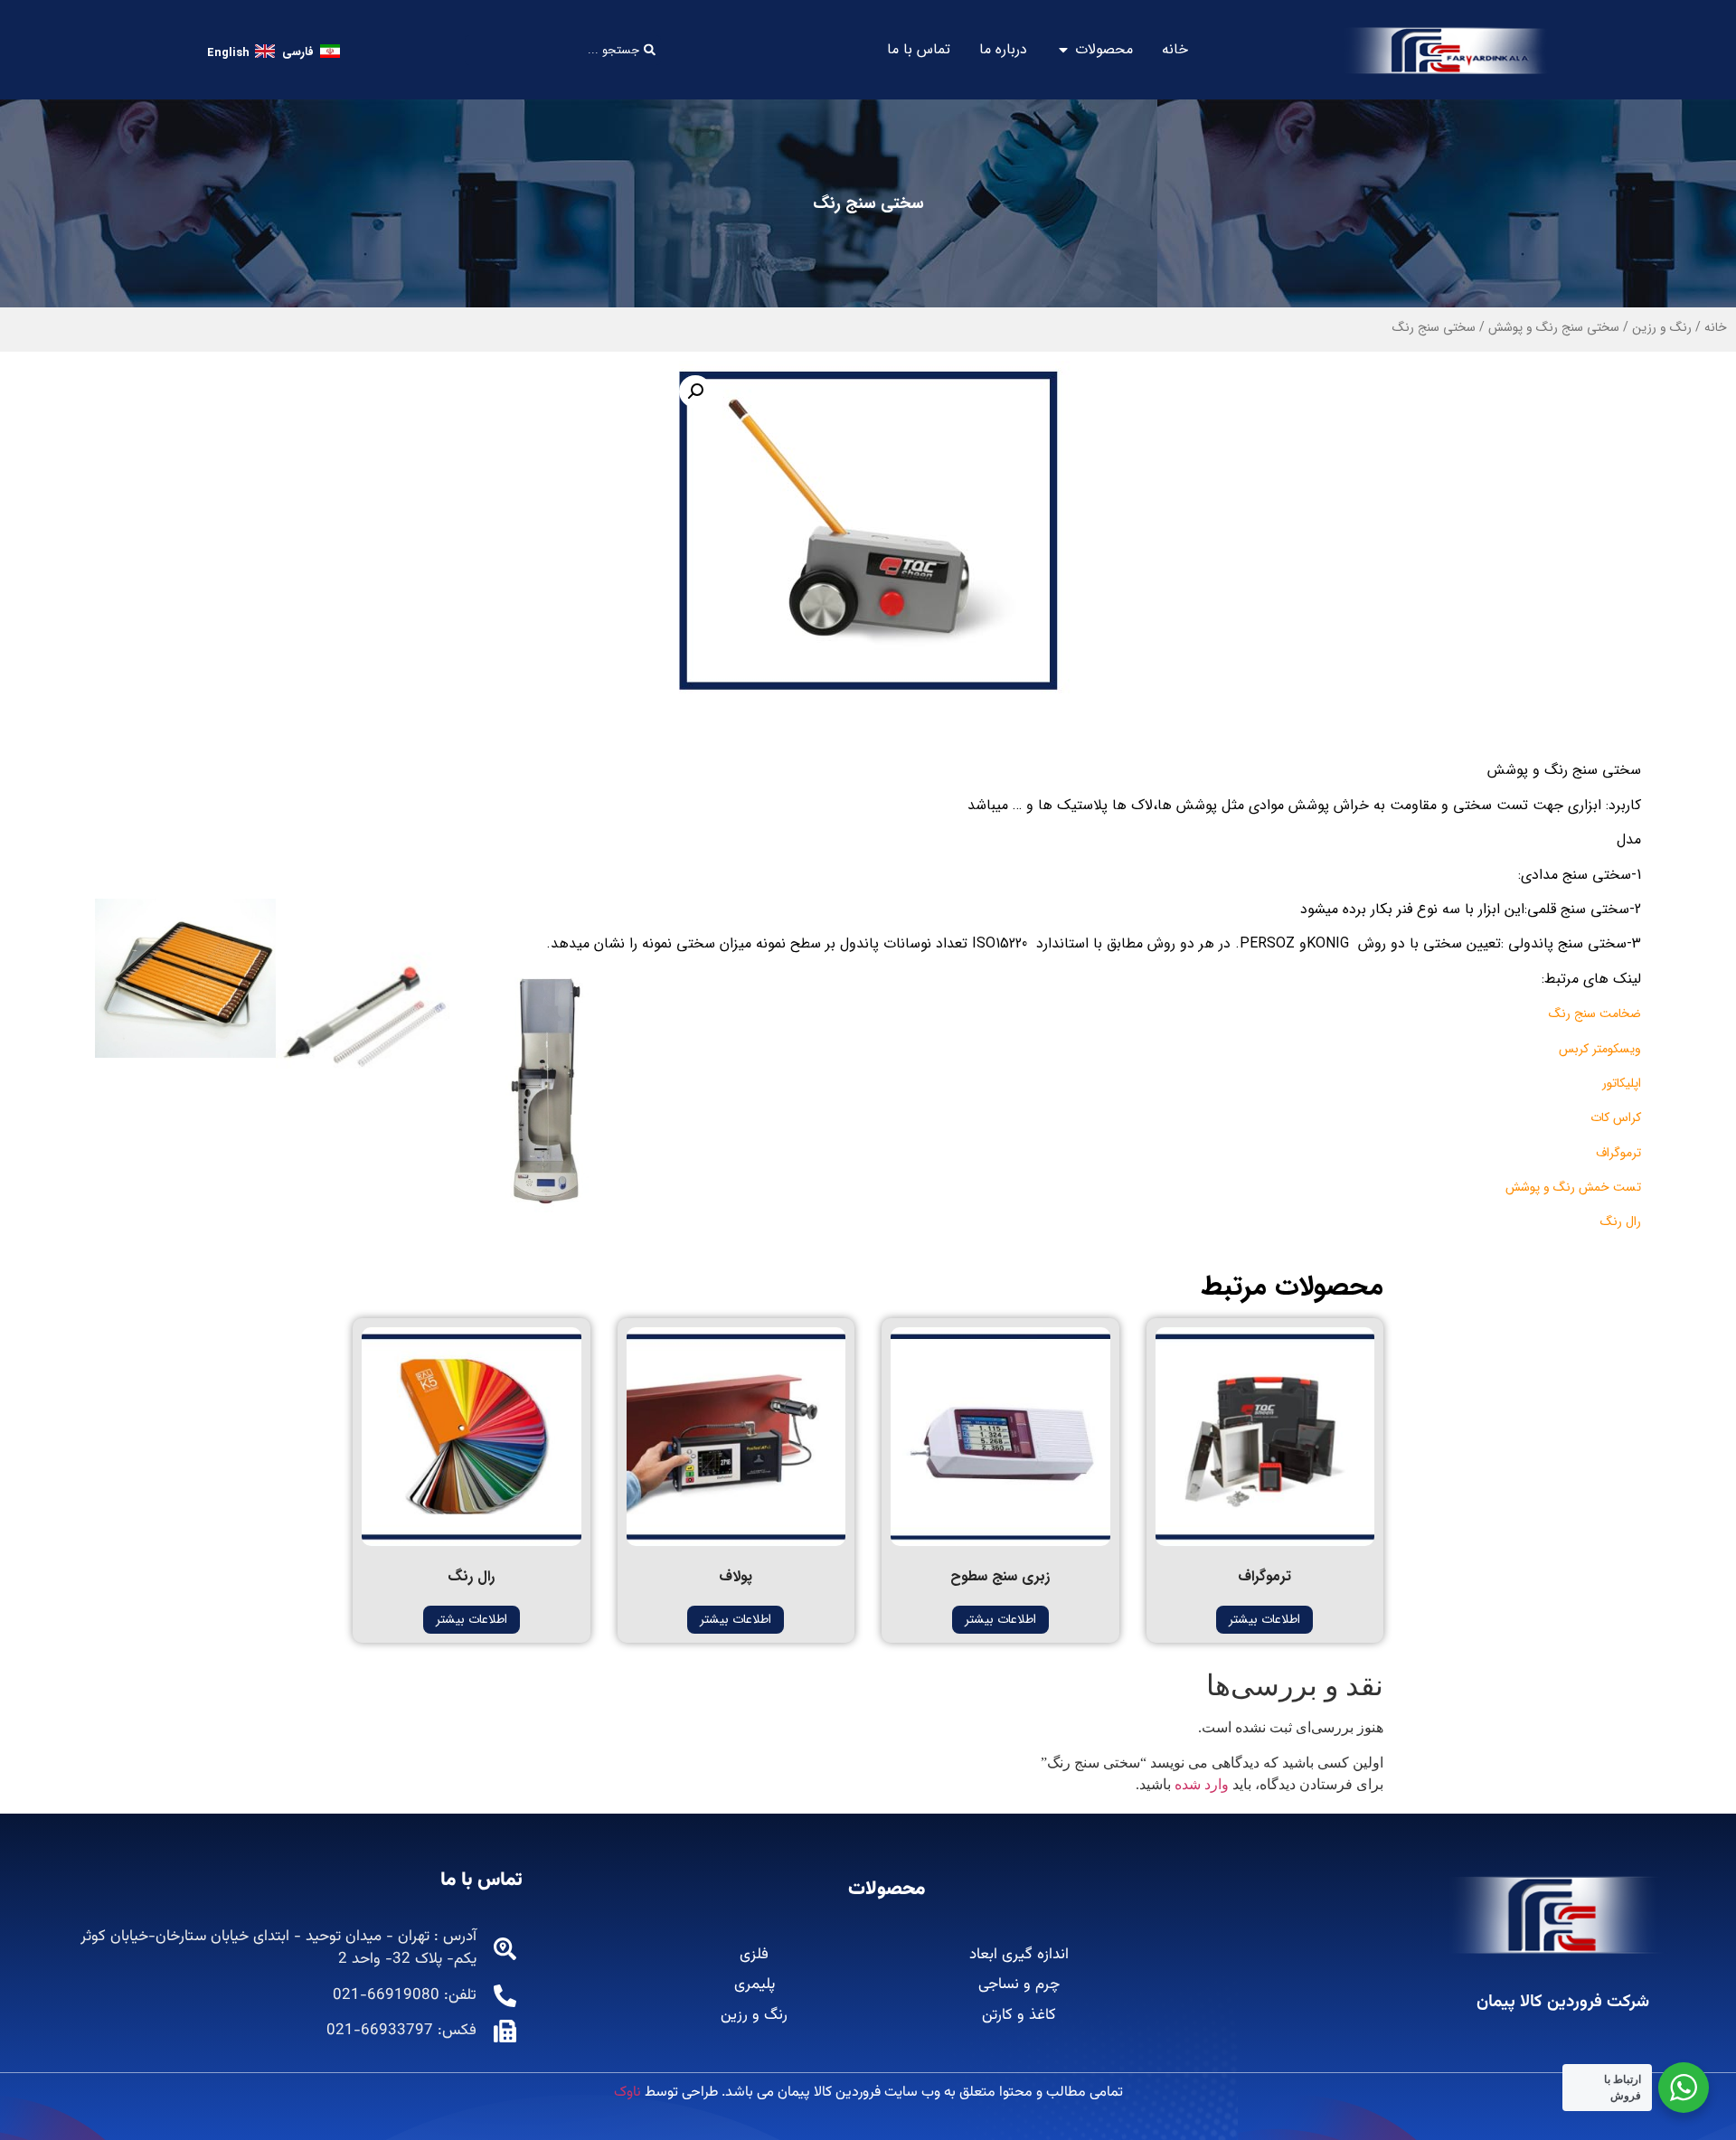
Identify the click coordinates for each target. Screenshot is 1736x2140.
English (228, 53)
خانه (1716, 327)
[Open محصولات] (1063, 50)
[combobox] (563, 50)
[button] (695, 391)
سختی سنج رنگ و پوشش (1554, 327)
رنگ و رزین (1662, 327)
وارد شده (1202, 1784)
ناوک (627, 2093)
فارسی (298, 52)
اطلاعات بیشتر (1264, 1619)
